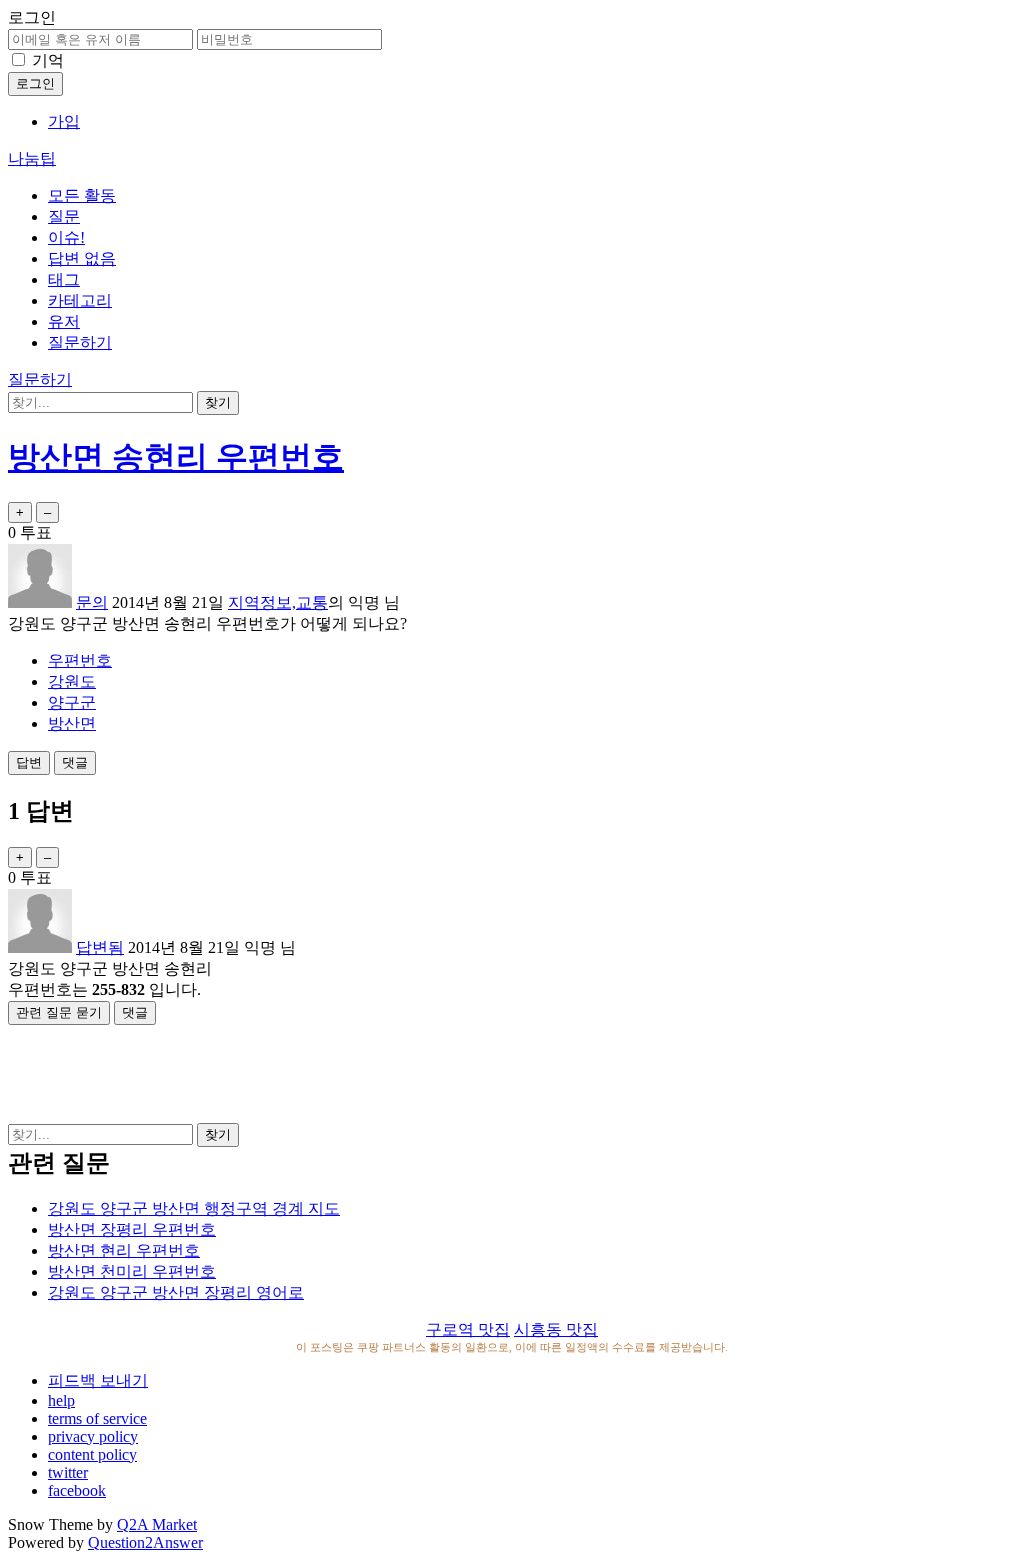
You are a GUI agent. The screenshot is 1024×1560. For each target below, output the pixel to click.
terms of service (97, 1418)
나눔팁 (32, 158)
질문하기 (80, 342)
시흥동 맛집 (556, 1329)
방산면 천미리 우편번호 (132, 1271)
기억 (48, 60)
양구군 (72, 702)
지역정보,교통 (278, 602)
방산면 (72, 723)
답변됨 (100, 947)
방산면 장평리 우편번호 (132, 1229)
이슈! (66, 237)
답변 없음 (82, 258)
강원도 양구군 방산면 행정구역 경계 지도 (194, 1208)
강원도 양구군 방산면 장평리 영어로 (176, 1292)
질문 (64, 216)
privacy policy (93, 1436)
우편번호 (80, 660)
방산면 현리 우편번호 (124, 1250)
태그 (64, 279)
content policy (92, 1454)
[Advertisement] (512, 1070)
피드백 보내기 (98, 1380)
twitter (68, 1472)
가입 (64, 121)
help (61, 1400)
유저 (64, 321)
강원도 (72, 681)
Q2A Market (157, 1524)
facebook (77, 1490)
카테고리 (80, 300)
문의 (92, 602)
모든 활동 (82, 195)
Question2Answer (145, 1542)
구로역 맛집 (468, 1329)
